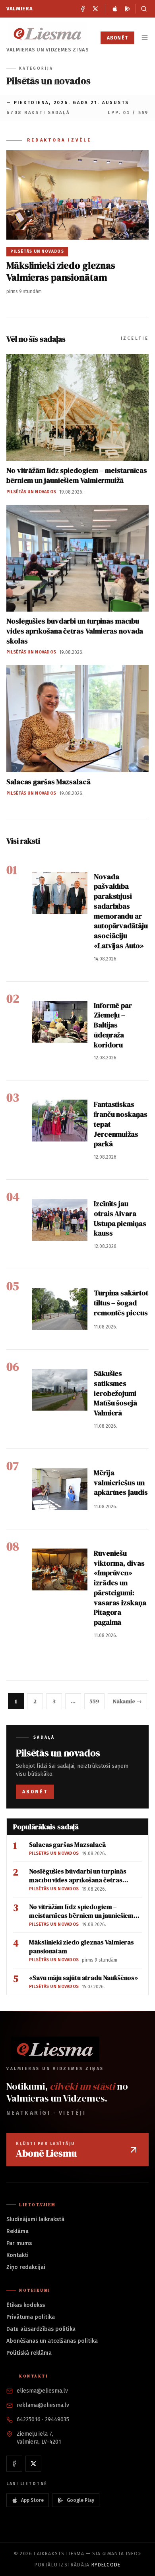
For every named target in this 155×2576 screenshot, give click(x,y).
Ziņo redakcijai (26, 2267)
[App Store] (115, 9)
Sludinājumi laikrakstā (35, 2219)
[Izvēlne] (145, 38)
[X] (95, 9)
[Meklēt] (142, 9)
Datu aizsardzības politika (41, 2329)
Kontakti (17, 2255)
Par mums (19, 2243)
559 (94, 1701)
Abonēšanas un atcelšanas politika (52, 2341)
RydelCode (106, 2565)
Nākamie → (127, 1701)
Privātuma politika (31, 2317)
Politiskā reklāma (29, 2353)
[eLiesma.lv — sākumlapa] (48, 34)
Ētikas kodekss (26, 2305)
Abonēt (117, 38)
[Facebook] (83, 9)
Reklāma (17, 2231)
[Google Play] (128, 9)
